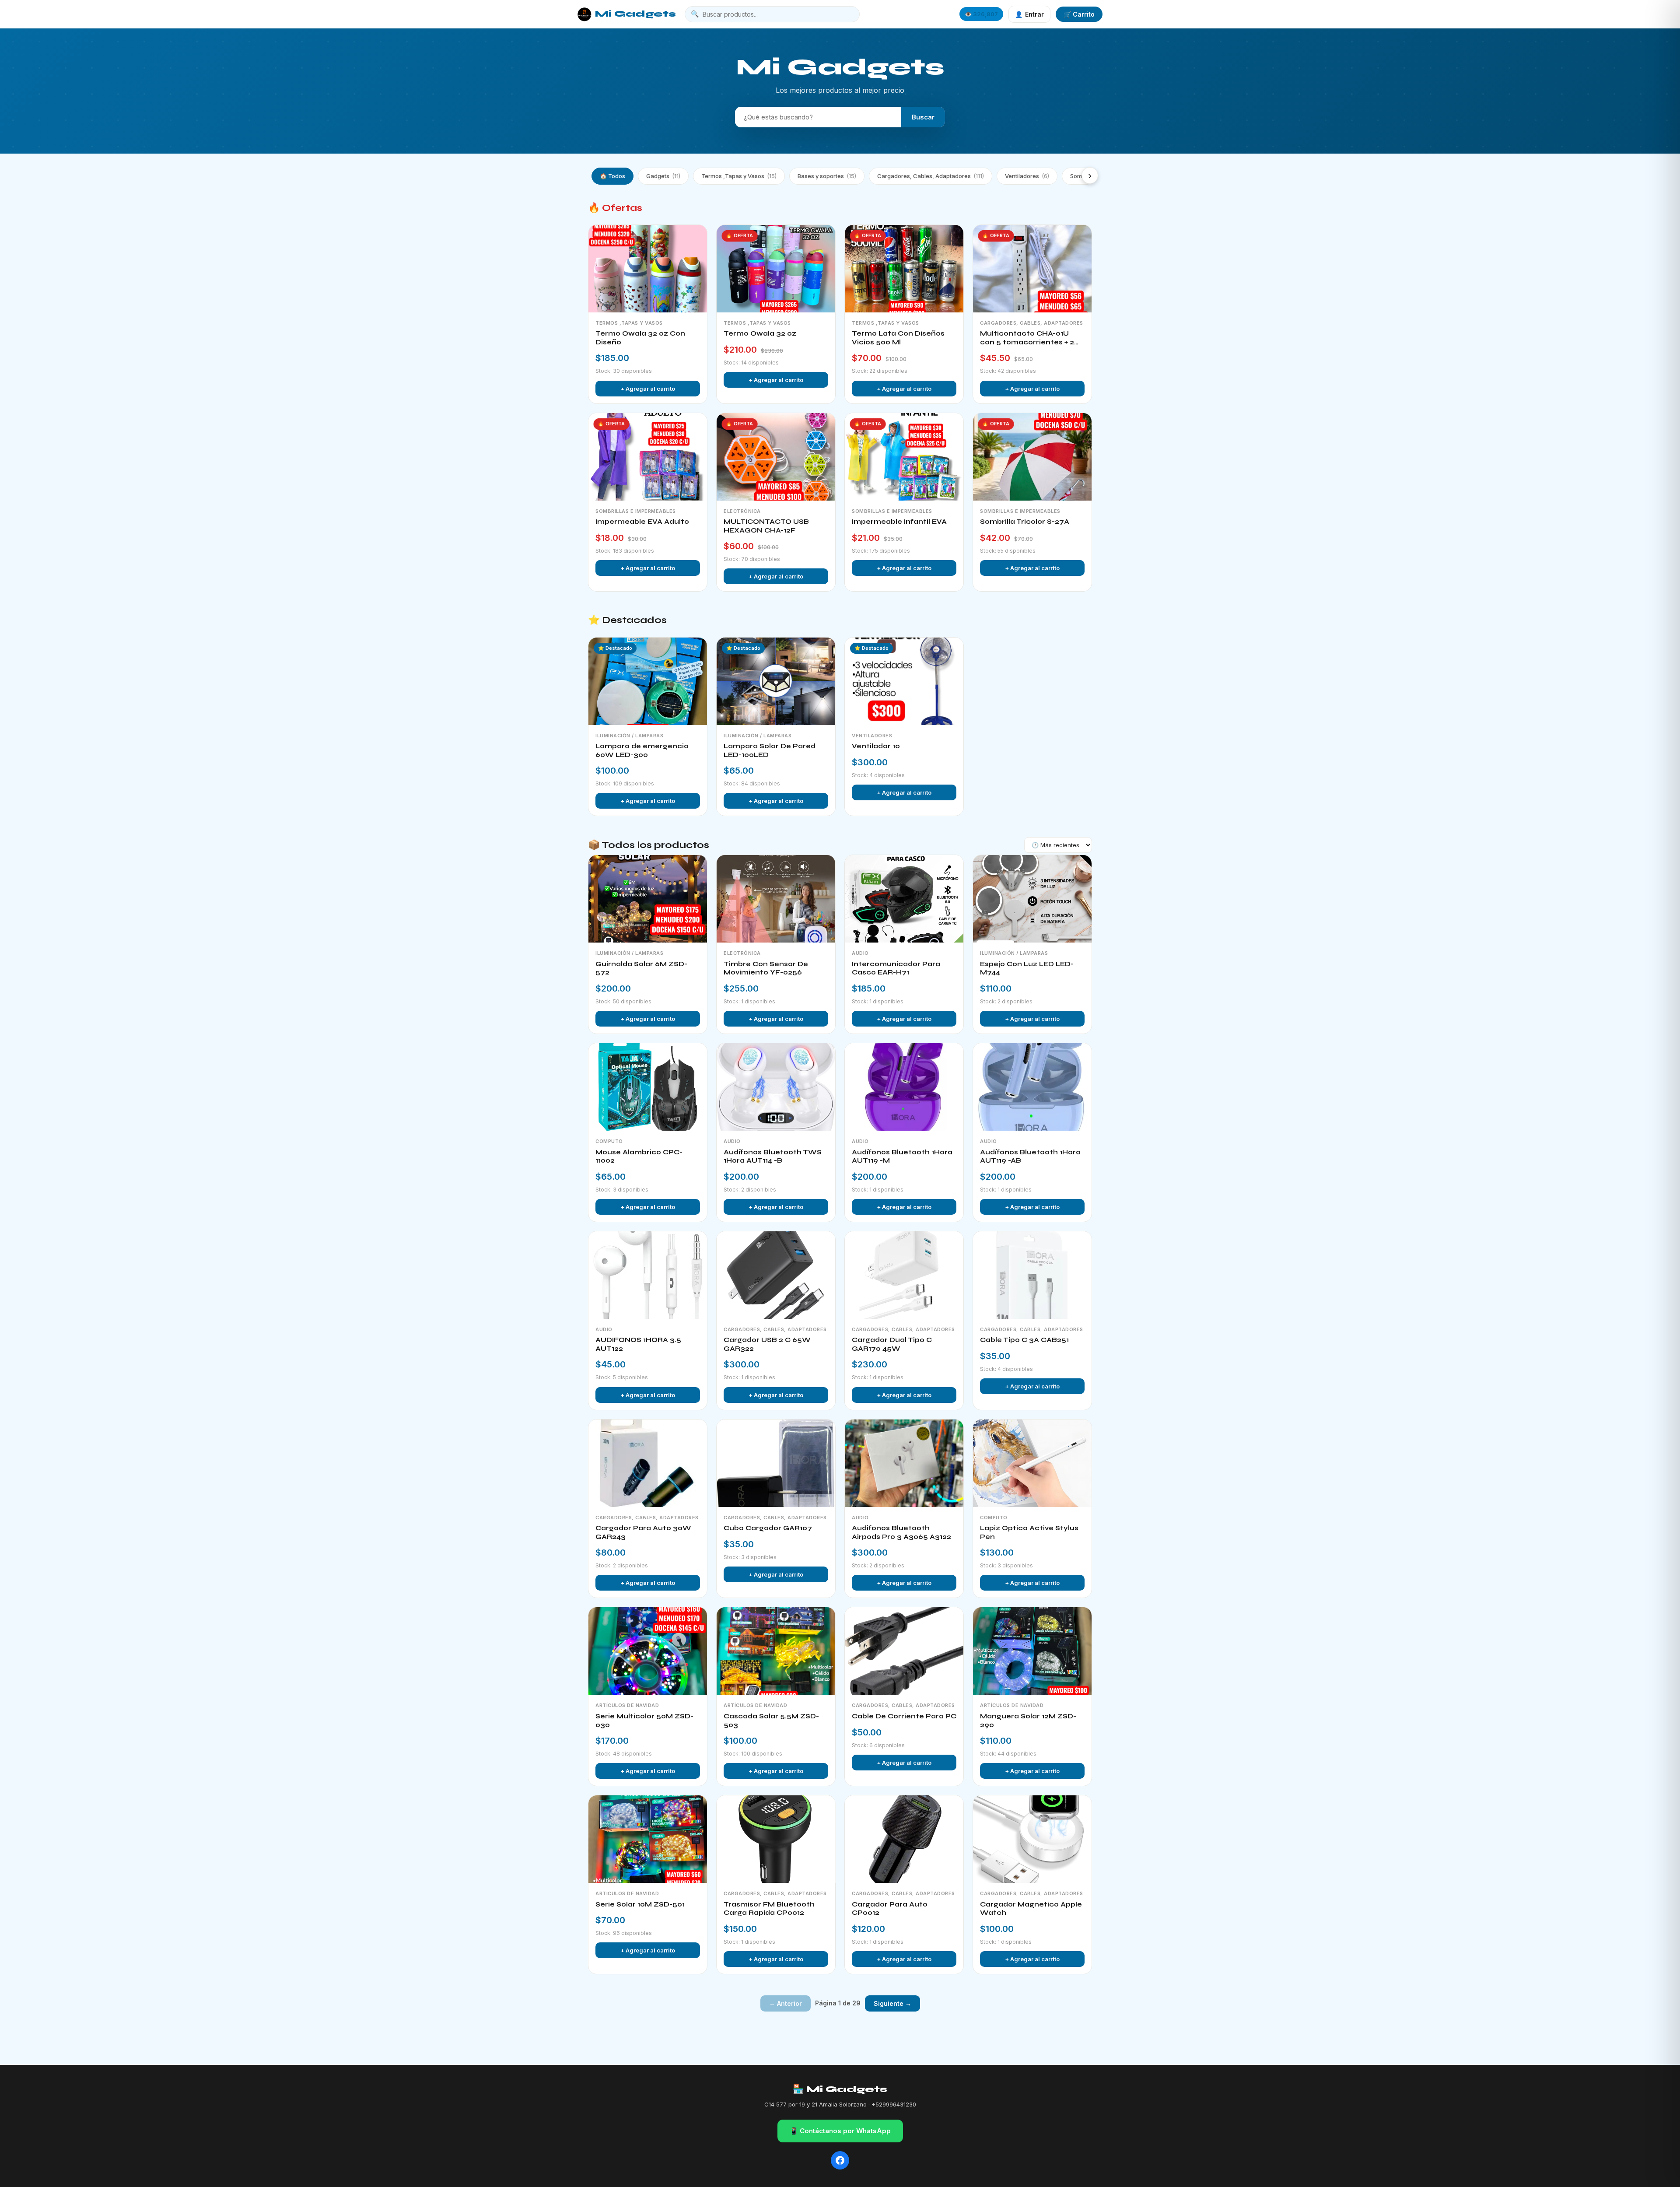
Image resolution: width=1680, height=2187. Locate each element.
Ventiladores (1027, 176)
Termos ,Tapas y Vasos (739, 176)
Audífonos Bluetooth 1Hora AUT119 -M (902, 1157)
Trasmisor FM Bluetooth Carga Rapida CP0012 (769, 1909)
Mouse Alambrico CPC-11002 (639, 1157)
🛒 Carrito (1079, 14)
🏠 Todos (612, 176)
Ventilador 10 (876, 746)
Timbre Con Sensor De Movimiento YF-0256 (766, 968)
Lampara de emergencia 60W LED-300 (642, 750)
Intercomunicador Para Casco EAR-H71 (896, 968)
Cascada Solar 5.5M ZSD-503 (771, 1721)
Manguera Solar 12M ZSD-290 (1028, 1721)
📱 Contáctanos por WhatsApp (840, 2131)
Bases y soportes (827, 176)
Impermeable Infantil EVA (899, 522)
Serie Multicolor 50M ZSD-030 (644, 1721)
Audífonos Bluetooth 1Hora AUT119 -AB (1030, 1157)
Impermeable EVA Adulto (642, 522)
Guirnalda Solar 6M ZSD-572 (641, 968)
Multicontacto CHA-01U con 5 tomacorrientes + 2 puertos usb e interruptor (1028, 338)
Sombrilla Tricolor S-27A (1025, 522)
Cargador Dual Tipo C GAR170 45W (892, 1344)
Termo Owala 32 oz (760, 333)
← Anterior (786, 2003)
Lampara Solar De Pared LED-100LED (770, 750)
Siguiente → (892, 2003)
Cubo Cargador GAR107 (768, 1528)
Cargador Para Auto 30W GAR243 (643, 1532)
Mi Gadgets (635, 14)
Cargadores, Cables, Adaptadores (931, 176)
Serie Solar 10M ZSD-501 (640, 1904)
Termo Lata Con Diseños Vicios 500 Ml (898, 338)
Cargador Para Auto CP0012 (890, 1909)
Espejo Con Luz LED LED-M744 (1027, 968)
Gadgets (663, 176)
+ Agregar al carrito (648, 389)
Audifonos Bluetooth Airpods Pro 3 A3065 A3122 (901, 1532)
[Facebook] (840, 2160)
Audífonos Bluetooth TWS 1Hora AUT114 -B (773, 1157)
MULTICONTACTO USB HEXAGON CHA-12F (766, 526)
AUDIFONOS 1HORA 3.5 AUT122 (638, 1344)
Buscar (923, 117)
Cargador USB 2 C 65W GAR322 (767, 1344)
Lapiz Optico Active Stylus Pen (1029, 1532)
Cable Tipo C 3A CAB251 (1024, 1340)
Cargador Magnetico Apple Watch (1031, 1909)
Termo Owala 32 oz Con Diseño (640, 338)
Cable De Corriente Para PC (904, 1716)
